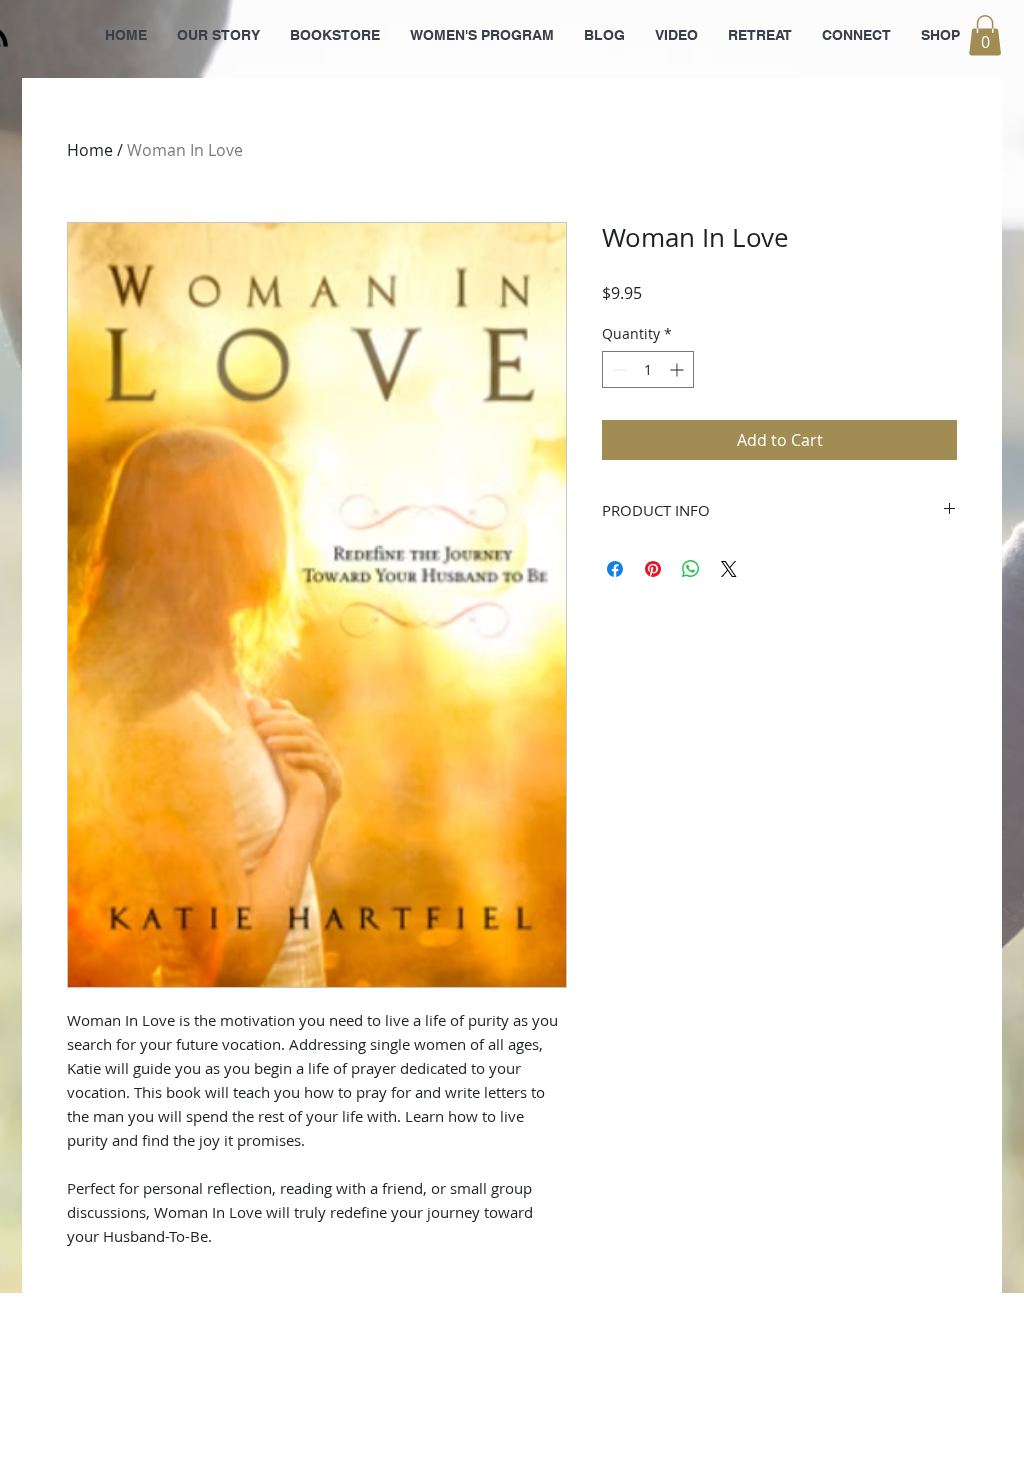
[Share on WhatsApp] (691, 569)
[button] (985, 35)
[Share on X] (729, 569)
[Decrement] (617, 369)
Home (90, 150)
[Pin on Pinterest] (653, 569)
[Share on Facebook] (615, 569)
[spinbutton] (648, 369)
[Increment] (678, 369)
